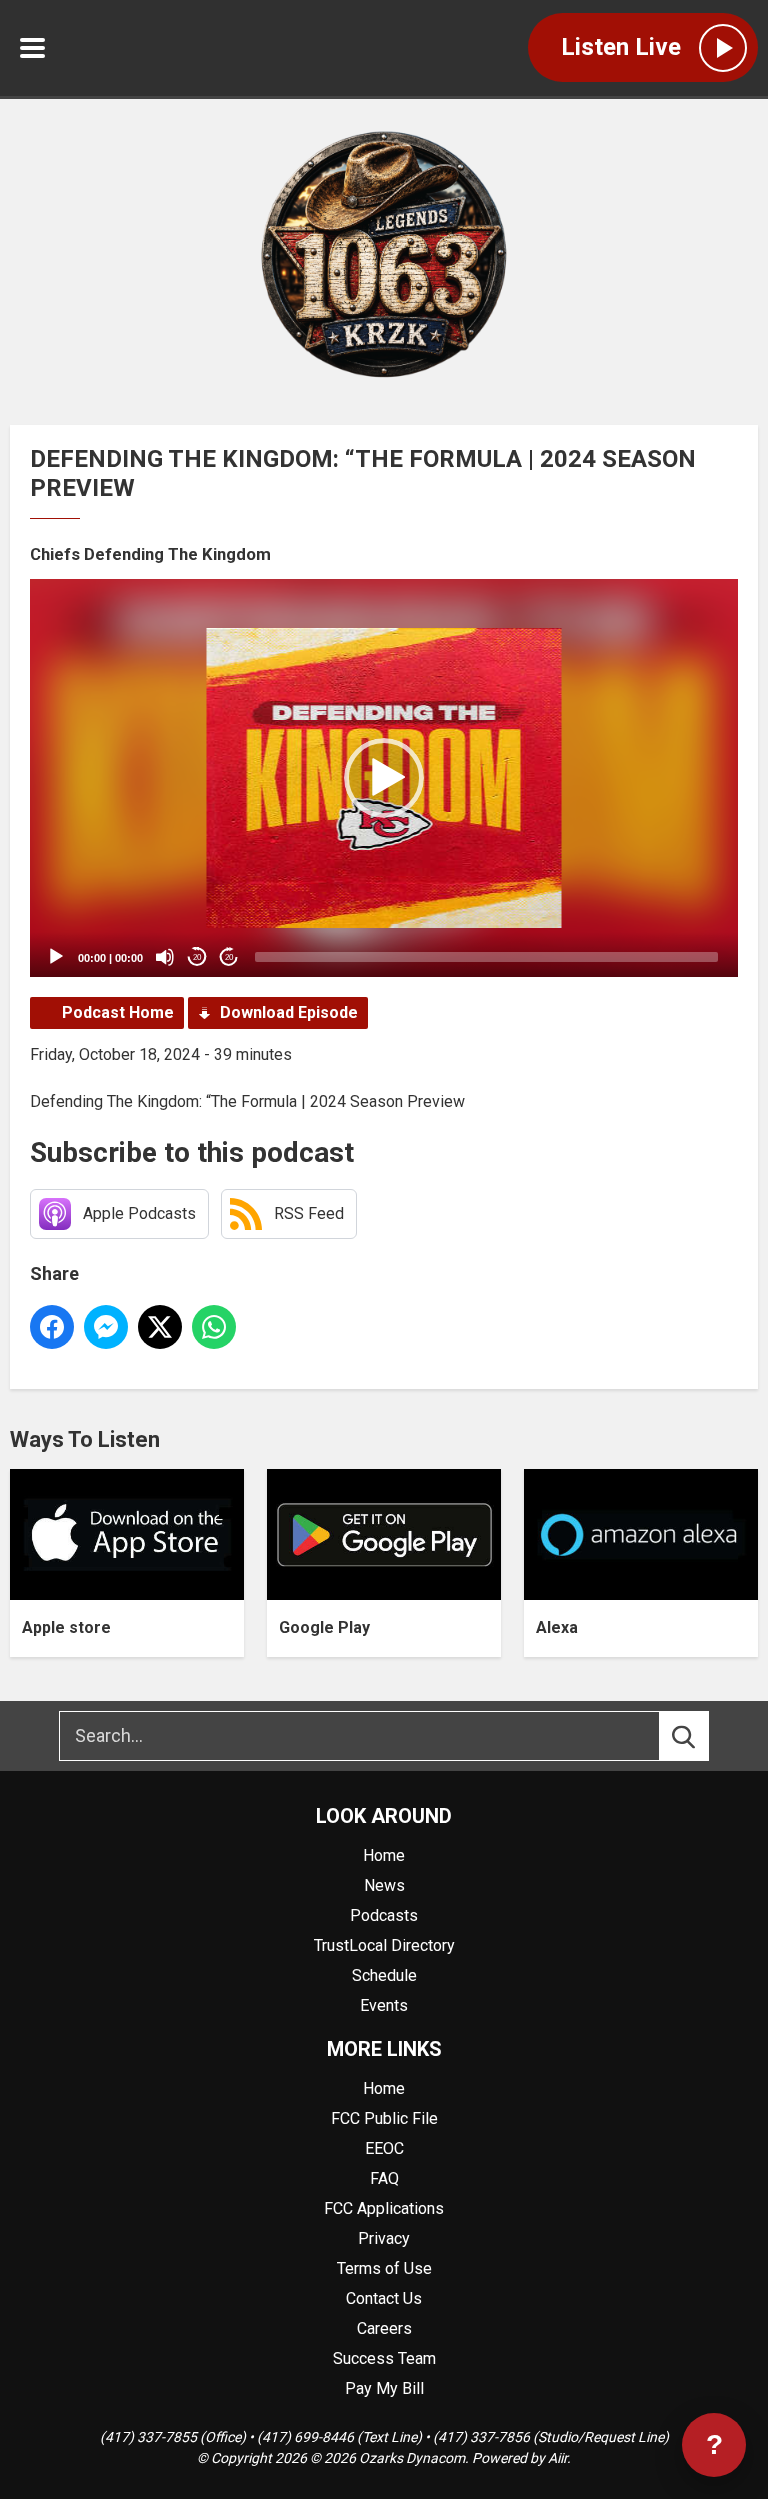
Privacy (384, 2238)
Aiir (557, 2458)
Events (384, 2005)
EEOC (384, 2148)
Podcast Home (118, 1012)
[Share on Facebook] (52, 1327)
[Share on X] (160, 1327)
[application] (384, 778)
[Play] (56, 957)
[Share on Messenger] (106, 1327)
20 (197, 957)
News (384, 1885)
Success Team (384, 2358)
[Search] (702, 1736)
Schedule (384, 1975)
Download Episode (289, 1012)
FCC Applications (384, 2208)
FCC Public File (384, 2118)
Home (384, 1855)
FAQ (384, 2178)
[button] (384, 778)
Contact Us (384, 2298)
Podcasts (384, 1915)
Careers (384, 2328)
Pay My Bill (384, 2388)
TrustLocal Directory (384, 1945)
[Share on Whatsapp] (214, 1327)
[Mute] (165, 957)
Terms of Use (384, 2268)
